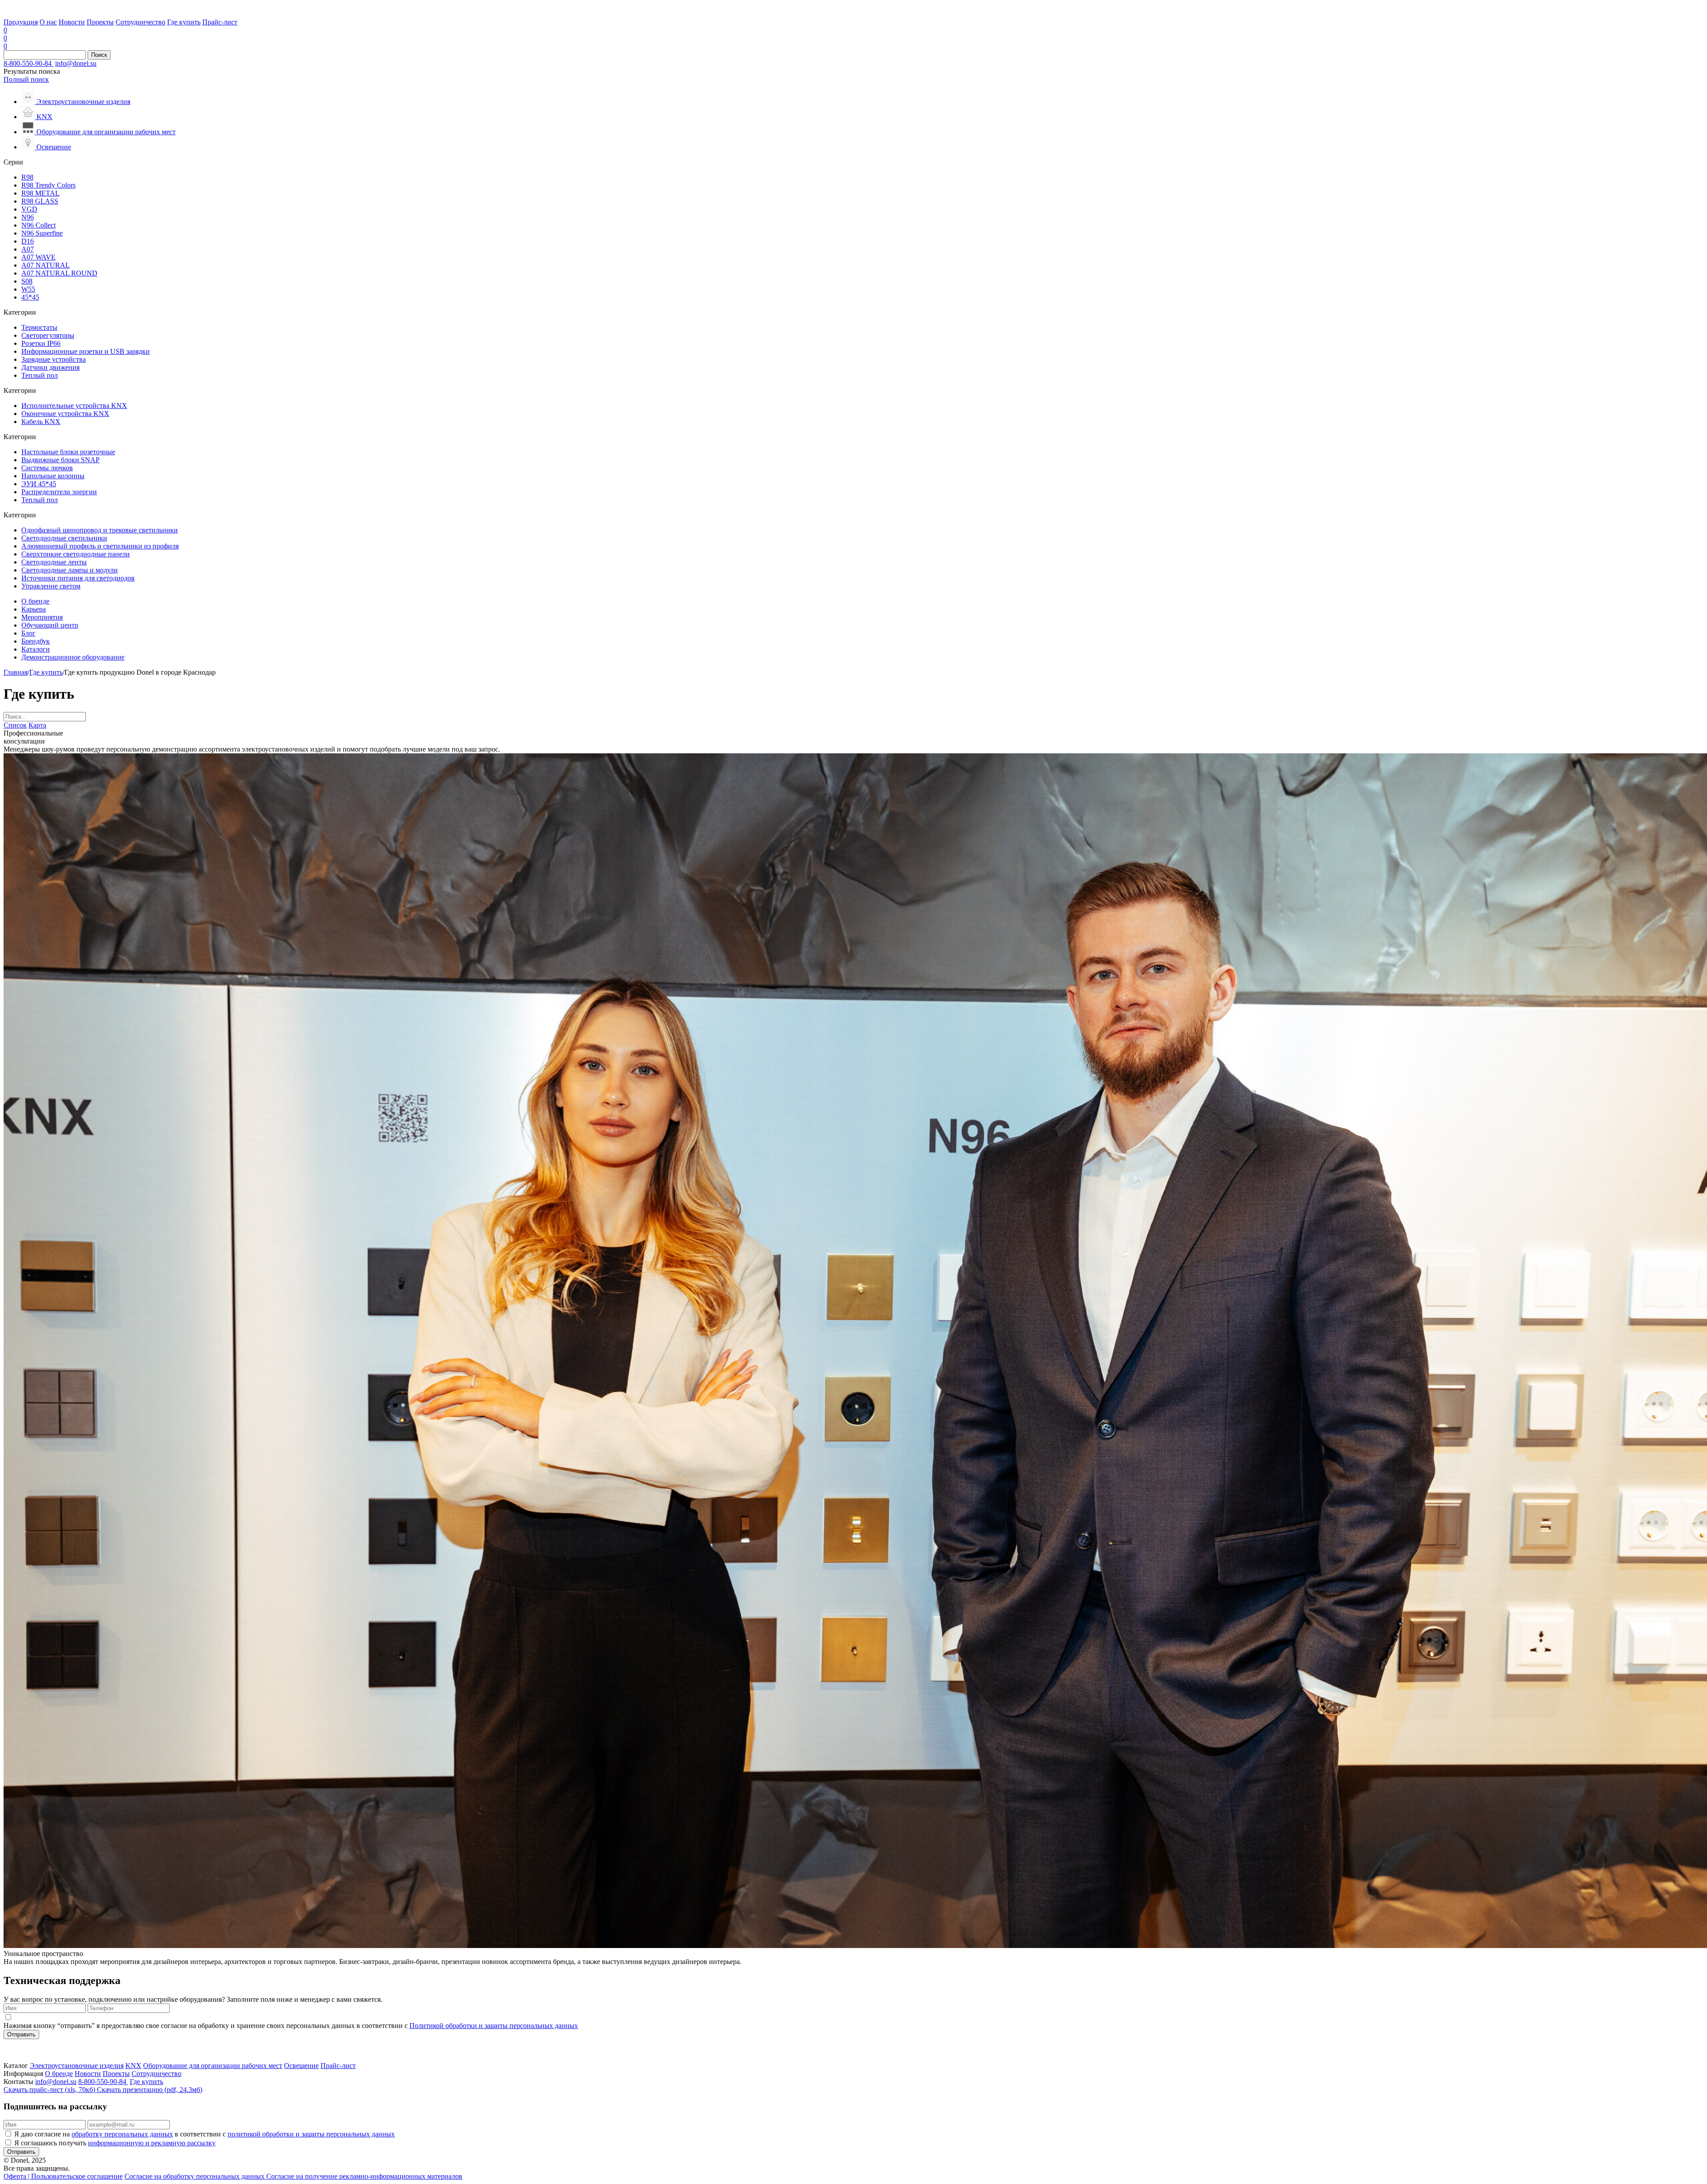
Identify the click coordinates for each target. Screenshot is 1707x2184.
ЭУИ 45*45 (39, 484)
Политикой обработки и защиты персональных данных (494, 2026)
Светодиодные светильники (64, 538)
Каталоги (36, 649)
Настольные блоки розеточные (68, 452)
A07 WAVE (38, 257)
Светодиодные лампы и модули (70, 570)
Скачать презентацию (150, 2090)
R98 (27, 177)
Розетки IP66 (41, 343)
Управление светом (51, 586)
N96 (28, 217)
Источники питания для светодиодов (78, 578)
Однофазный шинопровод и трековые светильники (100, 530)
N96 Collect (38, 225)
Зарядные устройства (54, 359)
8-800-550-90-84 (28, 63)
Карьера (34, 609)
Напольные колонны (53, 476)
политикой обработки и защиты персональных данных (311, 2134)
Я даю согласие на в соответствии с (204, 2134)
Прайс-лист (220, 22)
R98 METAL (40, 193)
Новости (72, 22)
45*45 (30, 297)
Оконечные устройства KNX (65, 414)
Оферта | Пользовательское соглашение (63, 2176)
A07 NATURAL (46, 265)
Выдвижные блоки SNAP (60, 460)
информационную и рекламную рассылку (152, 2143)
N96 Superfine (42, 233)
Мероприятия (42, 617)
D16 (28, 241)
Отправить (21, 2034)
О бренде (35, 601)
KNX (133, 2066)
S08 (27, 281)
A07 (28, 249)
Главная (16, 672)
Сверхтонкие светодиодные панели (76, 554)
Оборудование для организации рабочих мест (213, 2066)
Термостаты (39, 327)
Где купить (184, 22)
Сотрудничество (140, 22)
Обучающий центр (50, 625)
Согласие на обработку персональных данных (195, 2176)
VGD (29, 209)
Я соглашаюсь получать (115, 2143)
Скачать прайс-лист (49, 2090)
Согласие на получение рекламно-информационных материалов (364, 2176)
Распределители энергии (59, 492)
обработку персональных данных (122, 2134)
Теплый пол (40, 375)
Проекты (100, 22)
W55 (28, 289)
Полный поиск (26, 79)
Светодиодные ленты (54, 562)
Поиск (99, 55)
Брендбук (36, 641)
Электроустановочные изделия (77, 2066)
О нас (48, 22)
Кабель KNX (41, 422)
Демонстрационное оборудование (73, 657)
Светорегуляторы (48, 335)
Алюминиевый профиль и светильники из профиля (100, 546)
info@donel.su (76, 63)
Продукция (21, 22)
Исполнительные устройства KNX (74, 406)
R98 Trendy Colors (48, 185)
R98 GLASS (40, 201)
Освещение (301, 2066)
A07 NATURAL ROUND (59, 273)
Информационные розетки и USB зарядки (86, 351)
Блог (28, 633)
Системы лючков (47, 468)
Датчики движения (50, 367)
